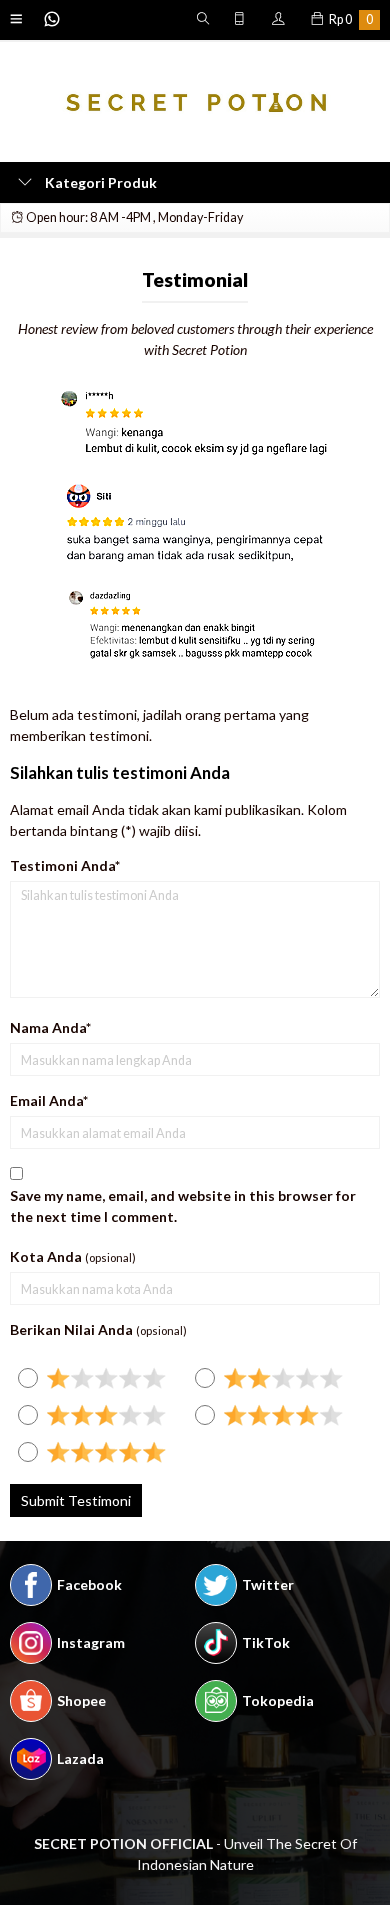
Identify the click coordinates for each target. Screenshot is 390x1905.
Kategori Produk (99, 182)
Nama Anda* (50, 1027)
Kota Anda (46, 1256)
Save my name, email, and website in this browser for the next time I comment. (183, 1206)
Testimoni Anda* (65, 865)
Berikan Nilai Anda (71, 1329)
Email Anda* (49, 1100)
